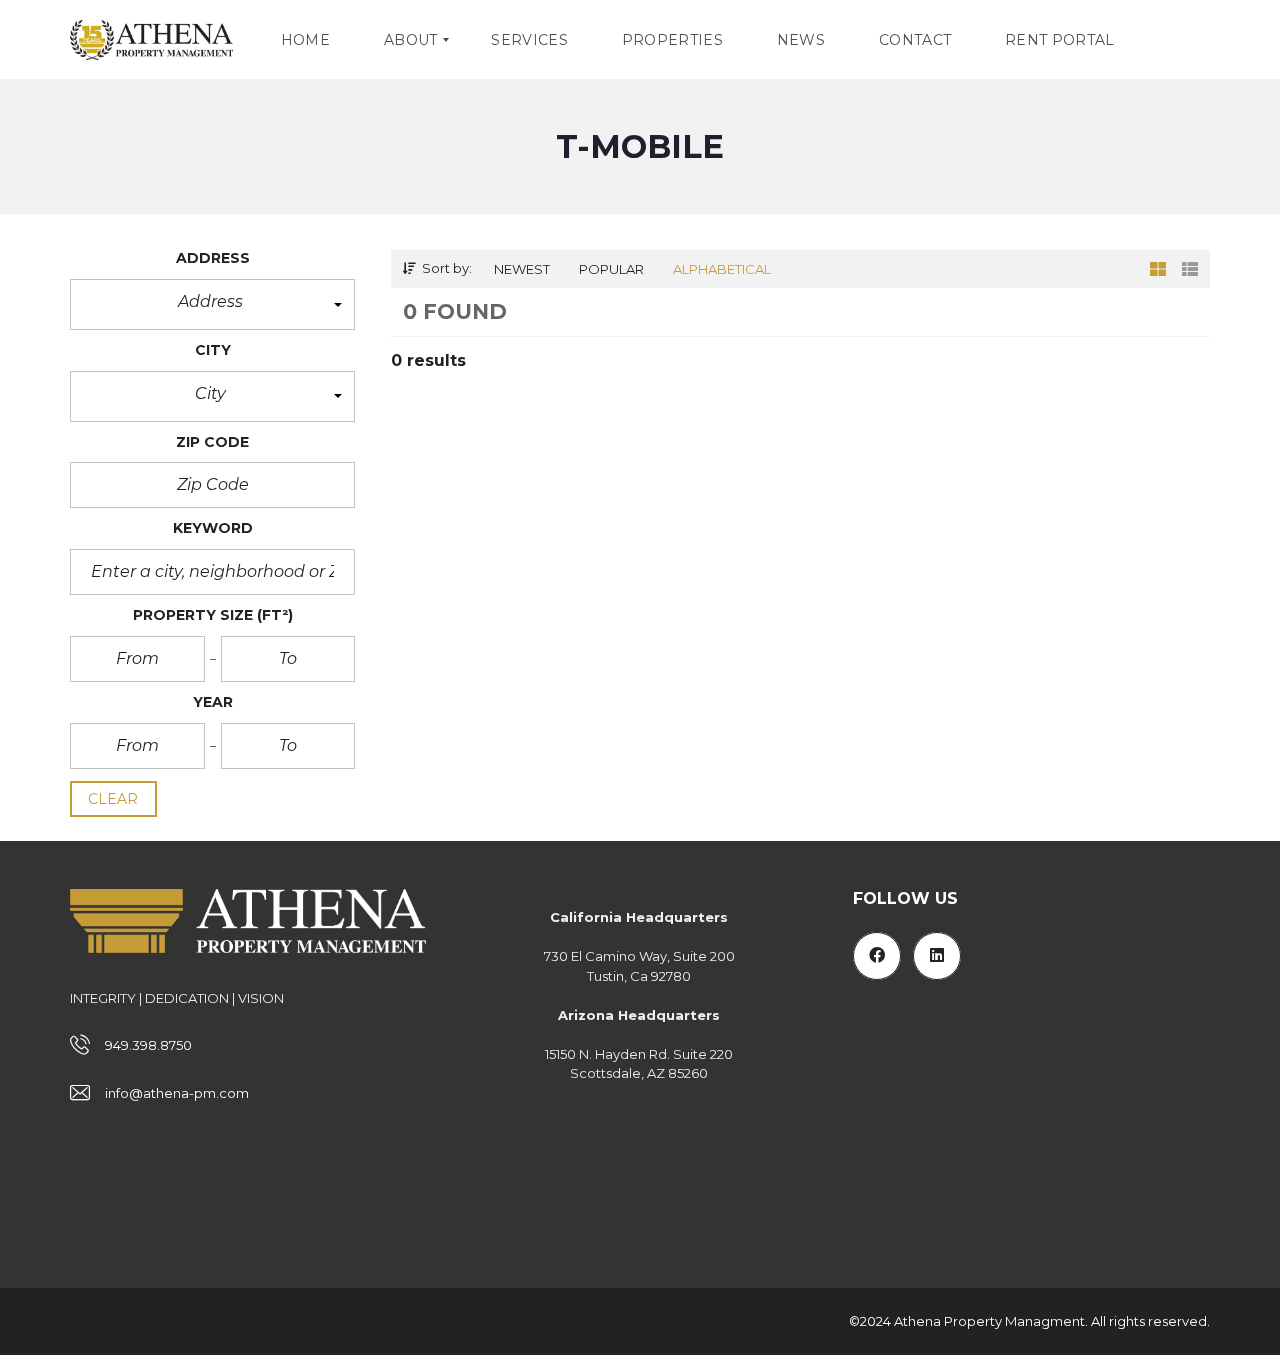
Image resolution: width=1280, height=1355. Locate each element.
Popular (611, 269)
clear (113, 799)
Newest (522, 269)
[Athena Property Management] (151, 40)
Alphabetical (722, 269)
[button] (212, 304)
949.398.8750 (148, 1045)
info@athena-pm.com (177, 1093)
